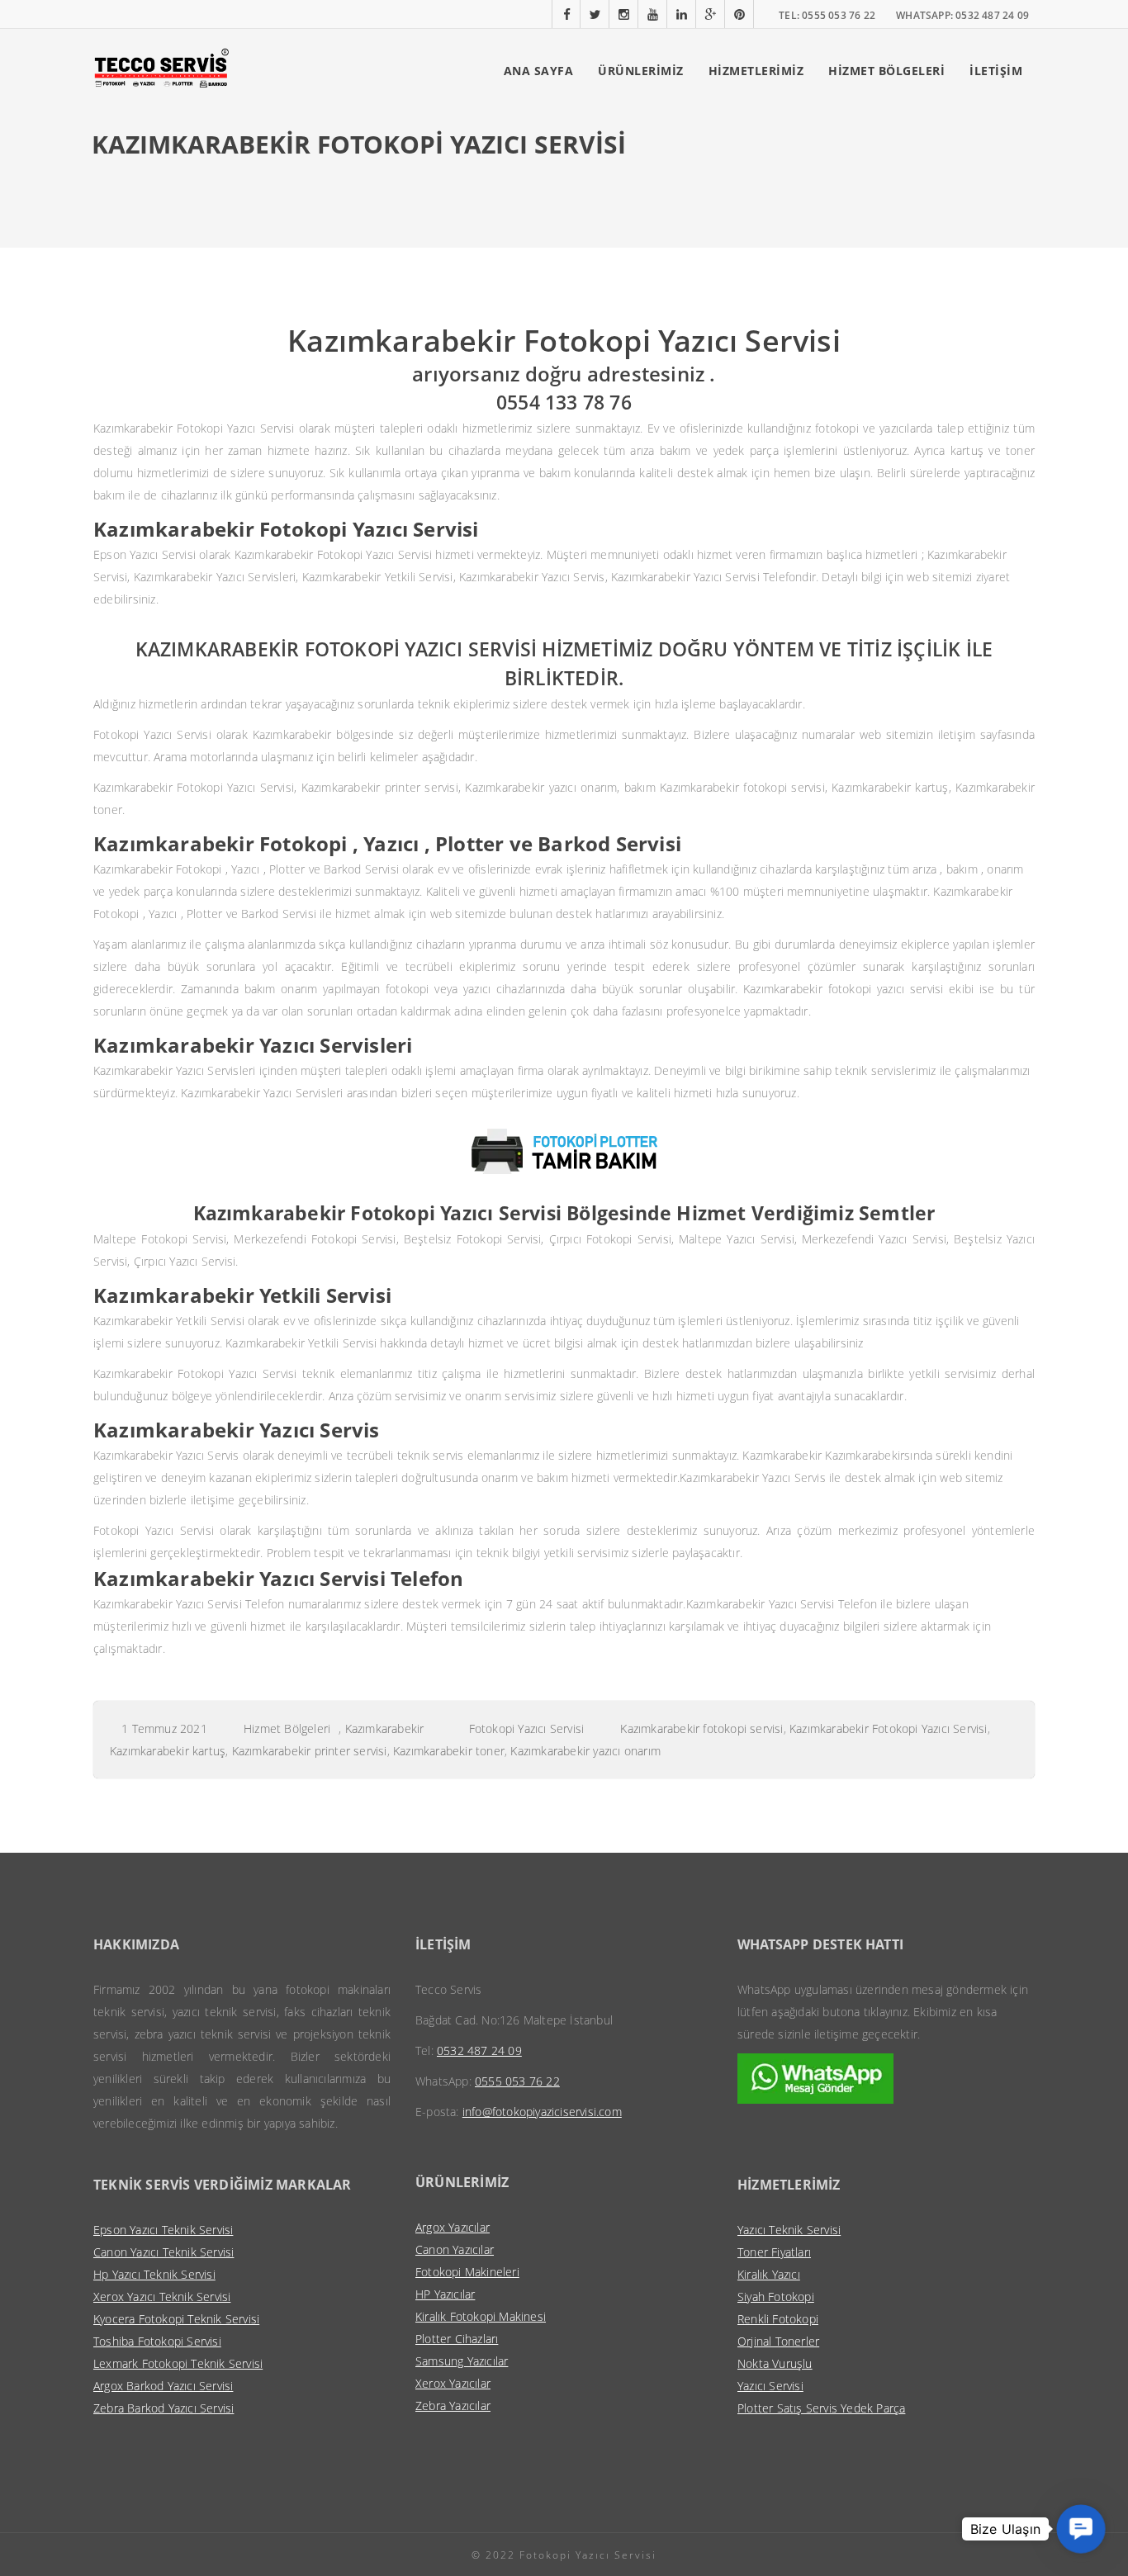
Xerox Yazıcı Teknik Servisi (162, 2297)
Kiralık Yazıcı (769, 2274)
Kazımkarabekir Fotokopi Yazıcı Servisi (889, 1728)
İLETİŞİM (996, 71)
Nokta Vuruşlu (775, 2363)
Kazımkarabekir (385, 1728)
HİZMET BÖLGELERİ (886, 71)
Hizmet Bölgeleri (287, 1728)
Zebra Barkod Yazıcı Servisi (164, 2408)
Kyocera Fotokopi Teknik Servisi (176, 2319)
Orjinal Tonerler (778, 2341)
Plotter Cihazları (457, 2339)
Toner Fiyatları (774, 2252)
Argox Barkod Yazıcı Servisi (163, 2386)
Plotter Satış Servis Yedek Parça (821, 2408)
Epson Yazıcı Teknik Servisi (163, 2230)
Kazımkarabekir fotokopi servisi (701, 1728)
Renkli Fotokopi (778, 2319)
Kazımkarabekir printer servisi (310, 1751)
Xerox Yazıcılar (453, 2383)
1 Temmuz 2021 (164, 1728)
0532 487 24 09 (479, 2050)
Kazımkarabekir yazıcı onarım (585, 1751)
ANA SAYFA (539, 71)
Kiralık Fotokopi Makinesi (481, 2316)
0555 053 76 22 (517, 2081)
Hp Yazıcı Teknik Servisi (154, 2274)
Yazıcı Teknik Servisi (789, 2230)
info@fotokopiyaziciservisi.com (542, 2112)
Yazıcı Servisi (770, 2386)
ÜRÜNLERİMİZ (641, 71)
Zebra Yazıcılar (453, 2406)
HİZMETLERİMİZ (756, 71)
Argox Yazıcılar (453, 2227)
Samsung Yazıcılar (462, 2361)
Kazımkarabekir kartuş (168, 1751)
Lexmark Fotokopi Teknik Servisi (178, 2363)
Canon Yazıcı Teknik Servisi (164, 2252)
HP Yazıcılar (445, 2294)
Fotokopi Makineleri (467, 2272)
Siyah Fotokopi (776, 2297)
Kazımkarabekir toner (449, 1751)
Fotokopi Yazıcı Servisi (527, 1728)
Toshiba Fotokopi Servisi (157, 2341)
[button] (1081, 2529)
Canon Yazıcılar (455, 2249)
